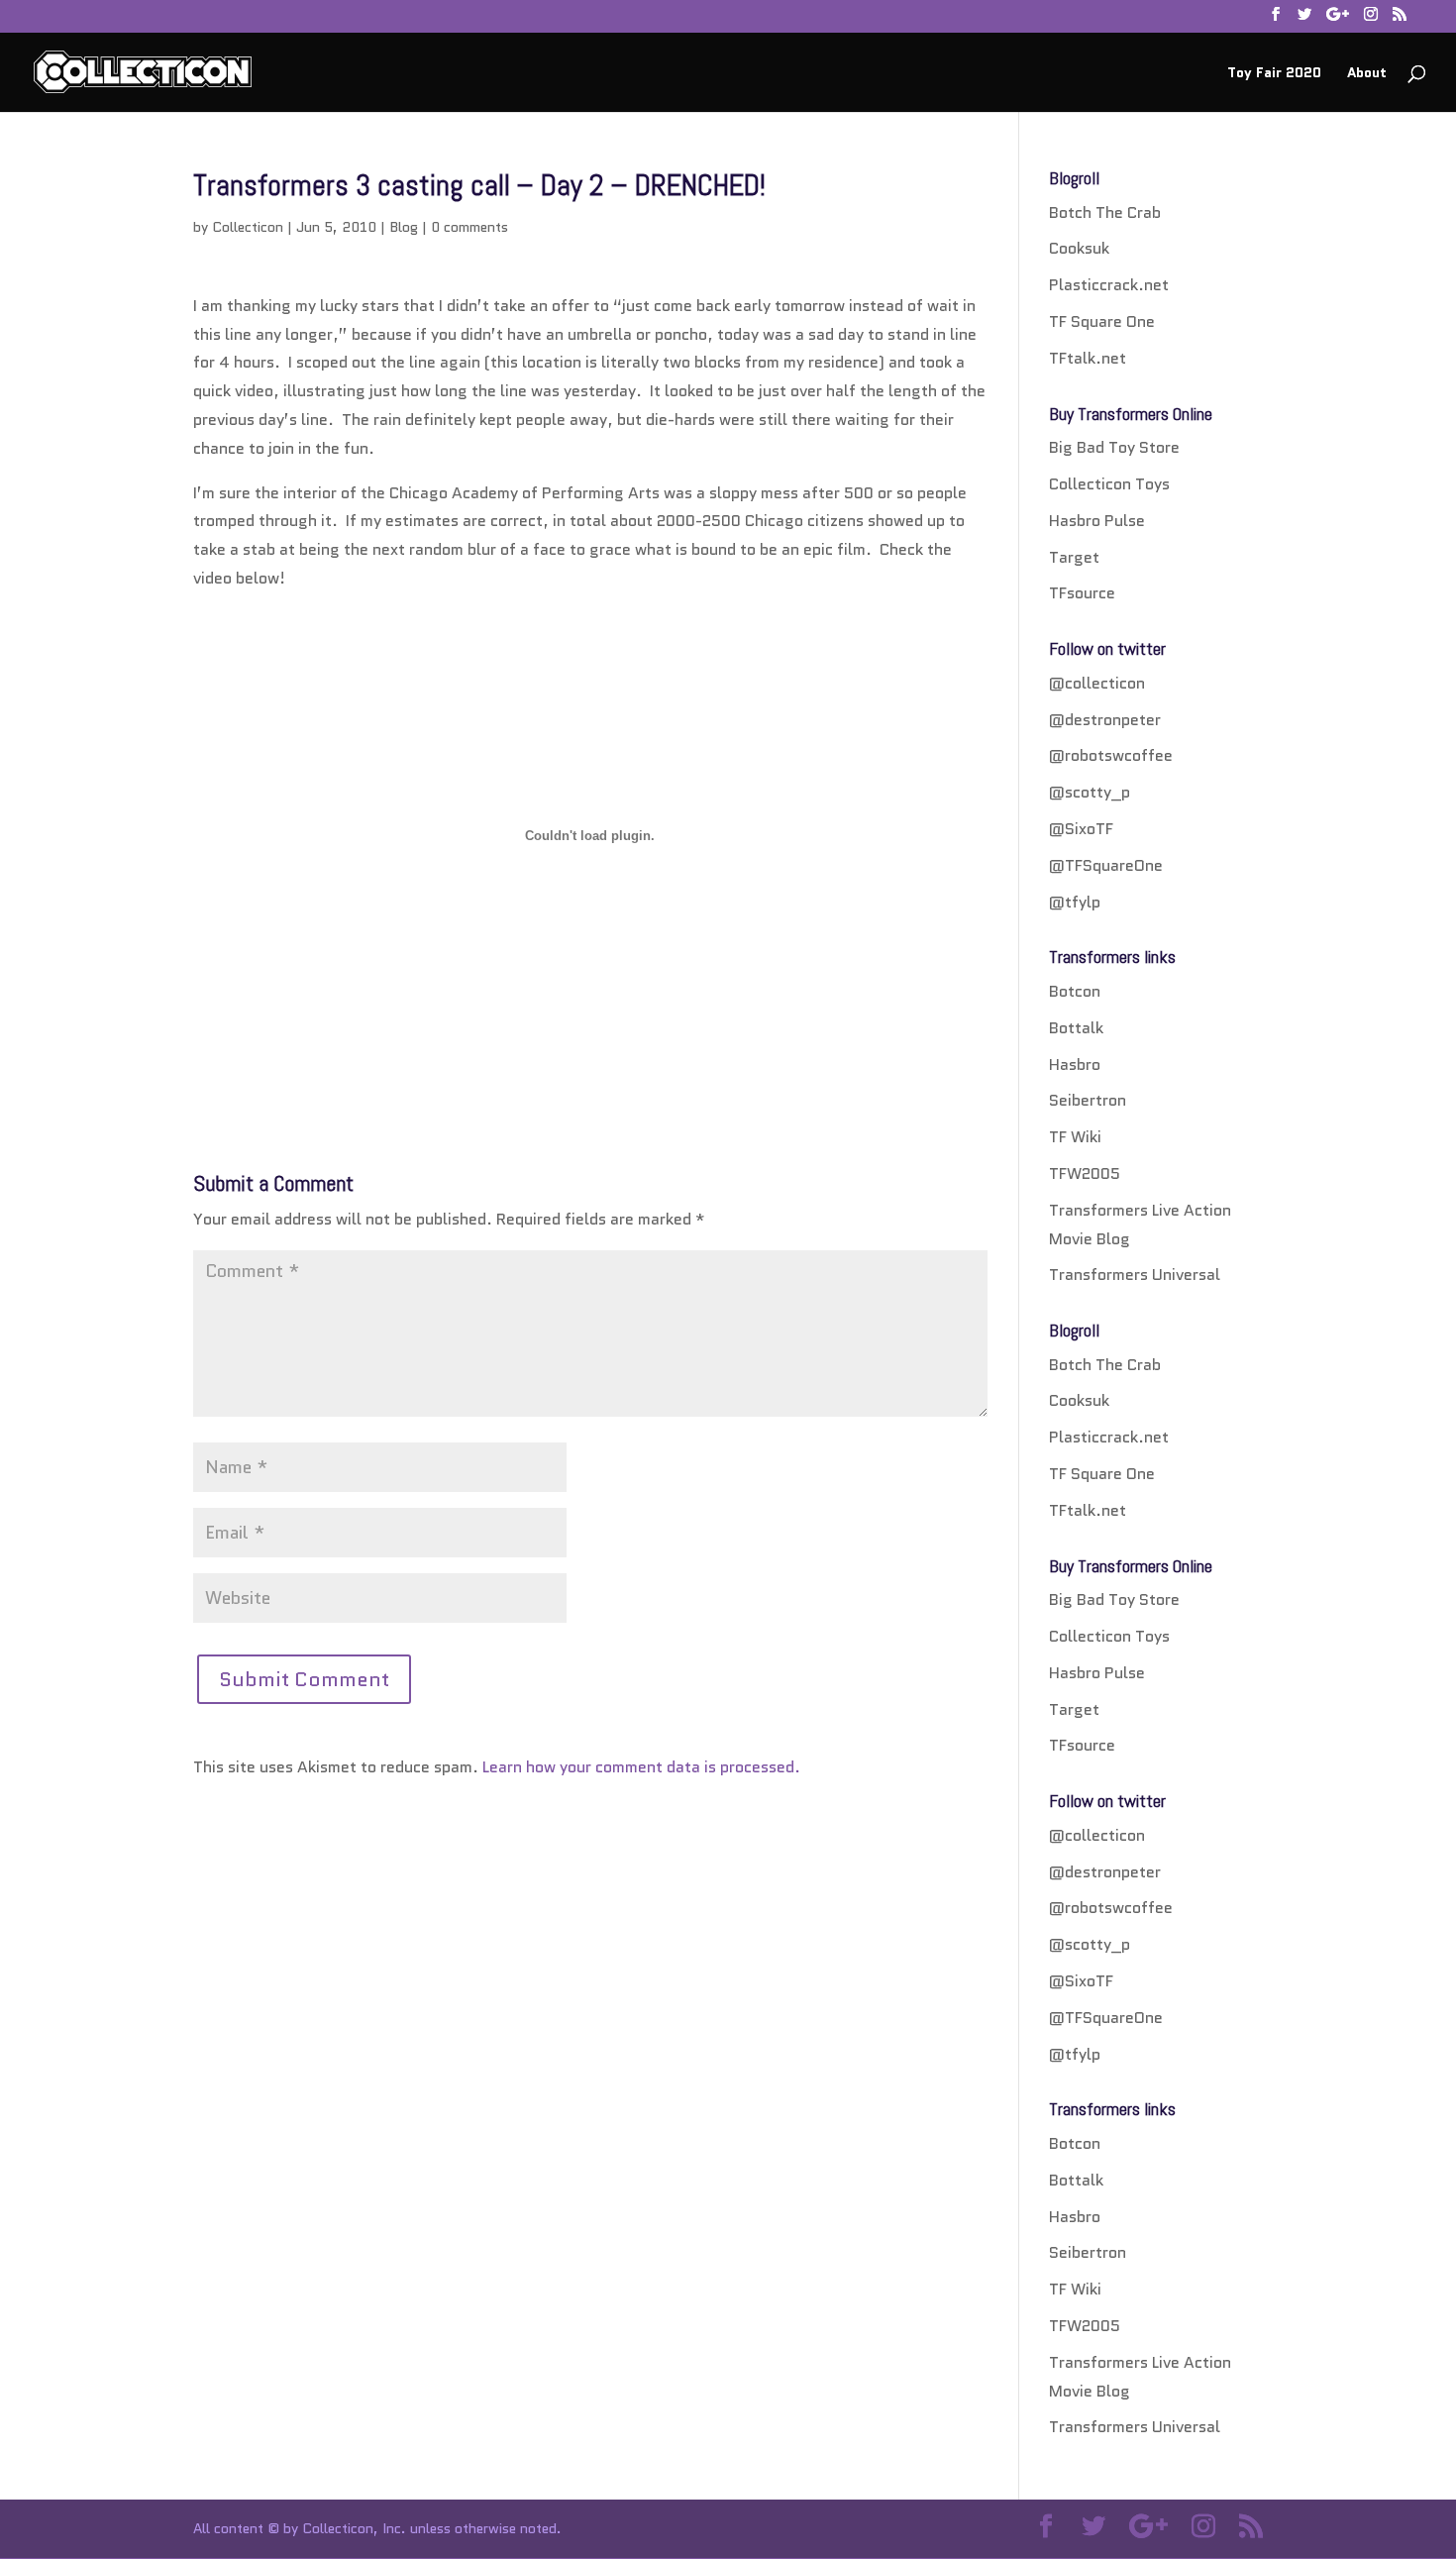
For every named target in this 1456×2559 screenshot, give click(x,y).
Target (1074, 557)
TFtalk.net (1088, 358)
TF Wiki (1075, 1137)
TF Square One (1102, 321)
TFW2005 (1085, 1173)
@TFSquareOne (1106, 865)
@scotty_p (1090, 792)
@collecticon (1097, 683)
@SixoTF (1081, 829)
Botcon (1075, 991)
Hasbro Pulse (1097, 521)
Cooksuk (1079, 248)
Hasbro (1075, 1065)
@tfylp (1075, 902)
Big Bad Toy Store (1114, 447)
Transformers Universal (1135, 1275)
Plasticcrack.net (1109, 285)
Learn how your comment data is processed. (641, 1767)
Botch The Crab (1105, 213)
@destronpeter (1105, 720)
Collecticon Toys (1109, 484)
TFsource (1082, 593)
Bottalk (1076, 1028)
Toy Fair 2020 (1274, 74)
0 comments (469, 227)
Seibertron (1088, 1100)
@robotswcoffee (1111, 755)
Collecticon (248, 227)
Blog (404, 227)
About (1367, 74)
